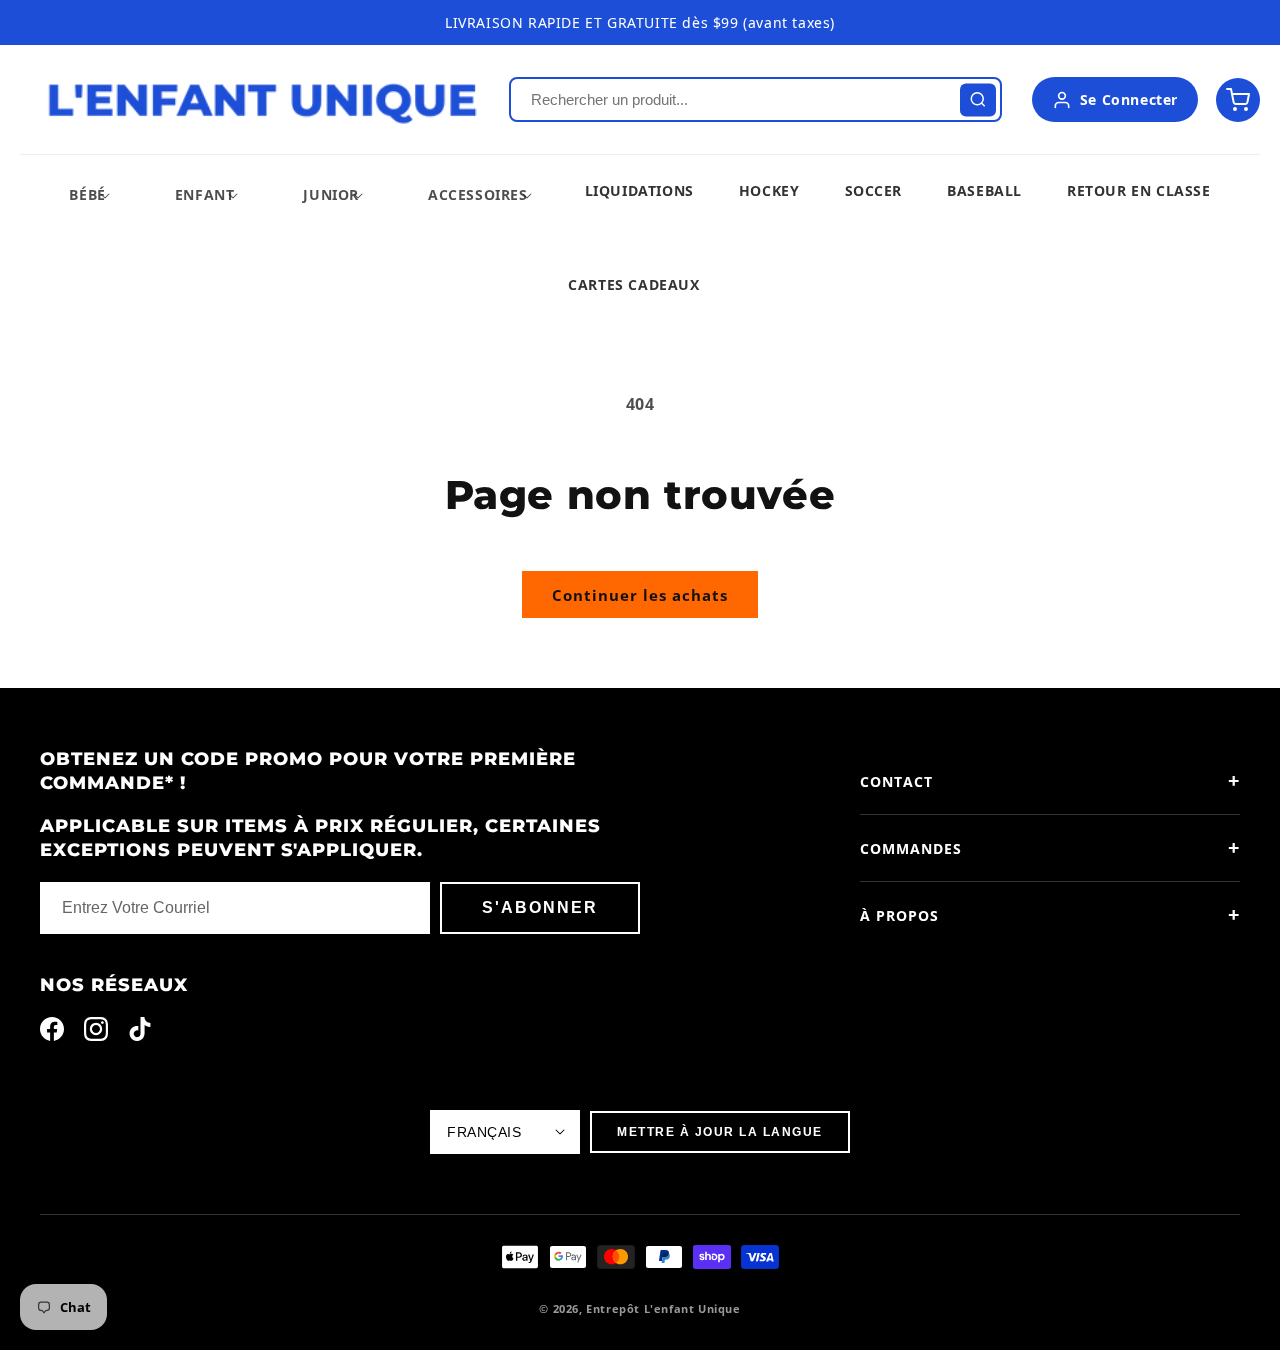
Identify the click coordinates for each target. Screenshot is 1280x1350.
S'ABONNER (540, 907)
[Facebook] (52, 1033)
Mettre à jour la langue (720, 1132)
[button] (87, 194)
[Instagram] (96, 1033)
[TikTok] (140, 1033)
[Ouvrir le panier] (1238, 100)
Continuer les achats (640, 595)
